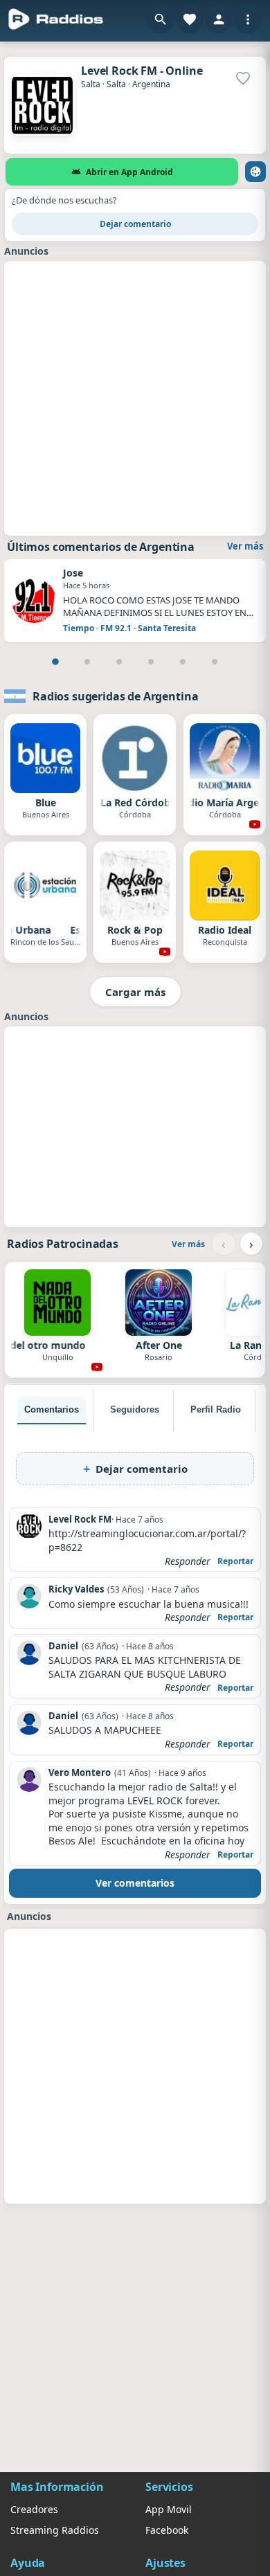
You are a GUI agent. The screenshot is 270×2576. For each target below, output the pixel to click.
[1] (55, 662)
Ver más (245, 546)
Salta (91, 84)
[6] (215, 662)
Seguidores (135, 1409)
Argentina (151, 84)
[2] (87, 662)
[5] (183, 662)
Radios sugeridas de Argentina (115, 696)
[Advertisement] (135, 397)
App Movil (169, 2509)
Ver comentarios (135, 1883)
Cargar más (135, 992)
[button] (161, 19)
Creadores (34, 2509)
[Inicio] (56, 19)
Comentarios (52, 1409)
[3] (119, 662)
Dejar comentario (135, 224)
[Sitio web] (255, 172)
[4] (151, 662)
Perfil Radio (216, 1409)
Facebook (167, 2530)
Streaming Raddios (55, 2530)
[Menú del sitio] (248, 19)
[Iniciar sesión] (219, 19)
